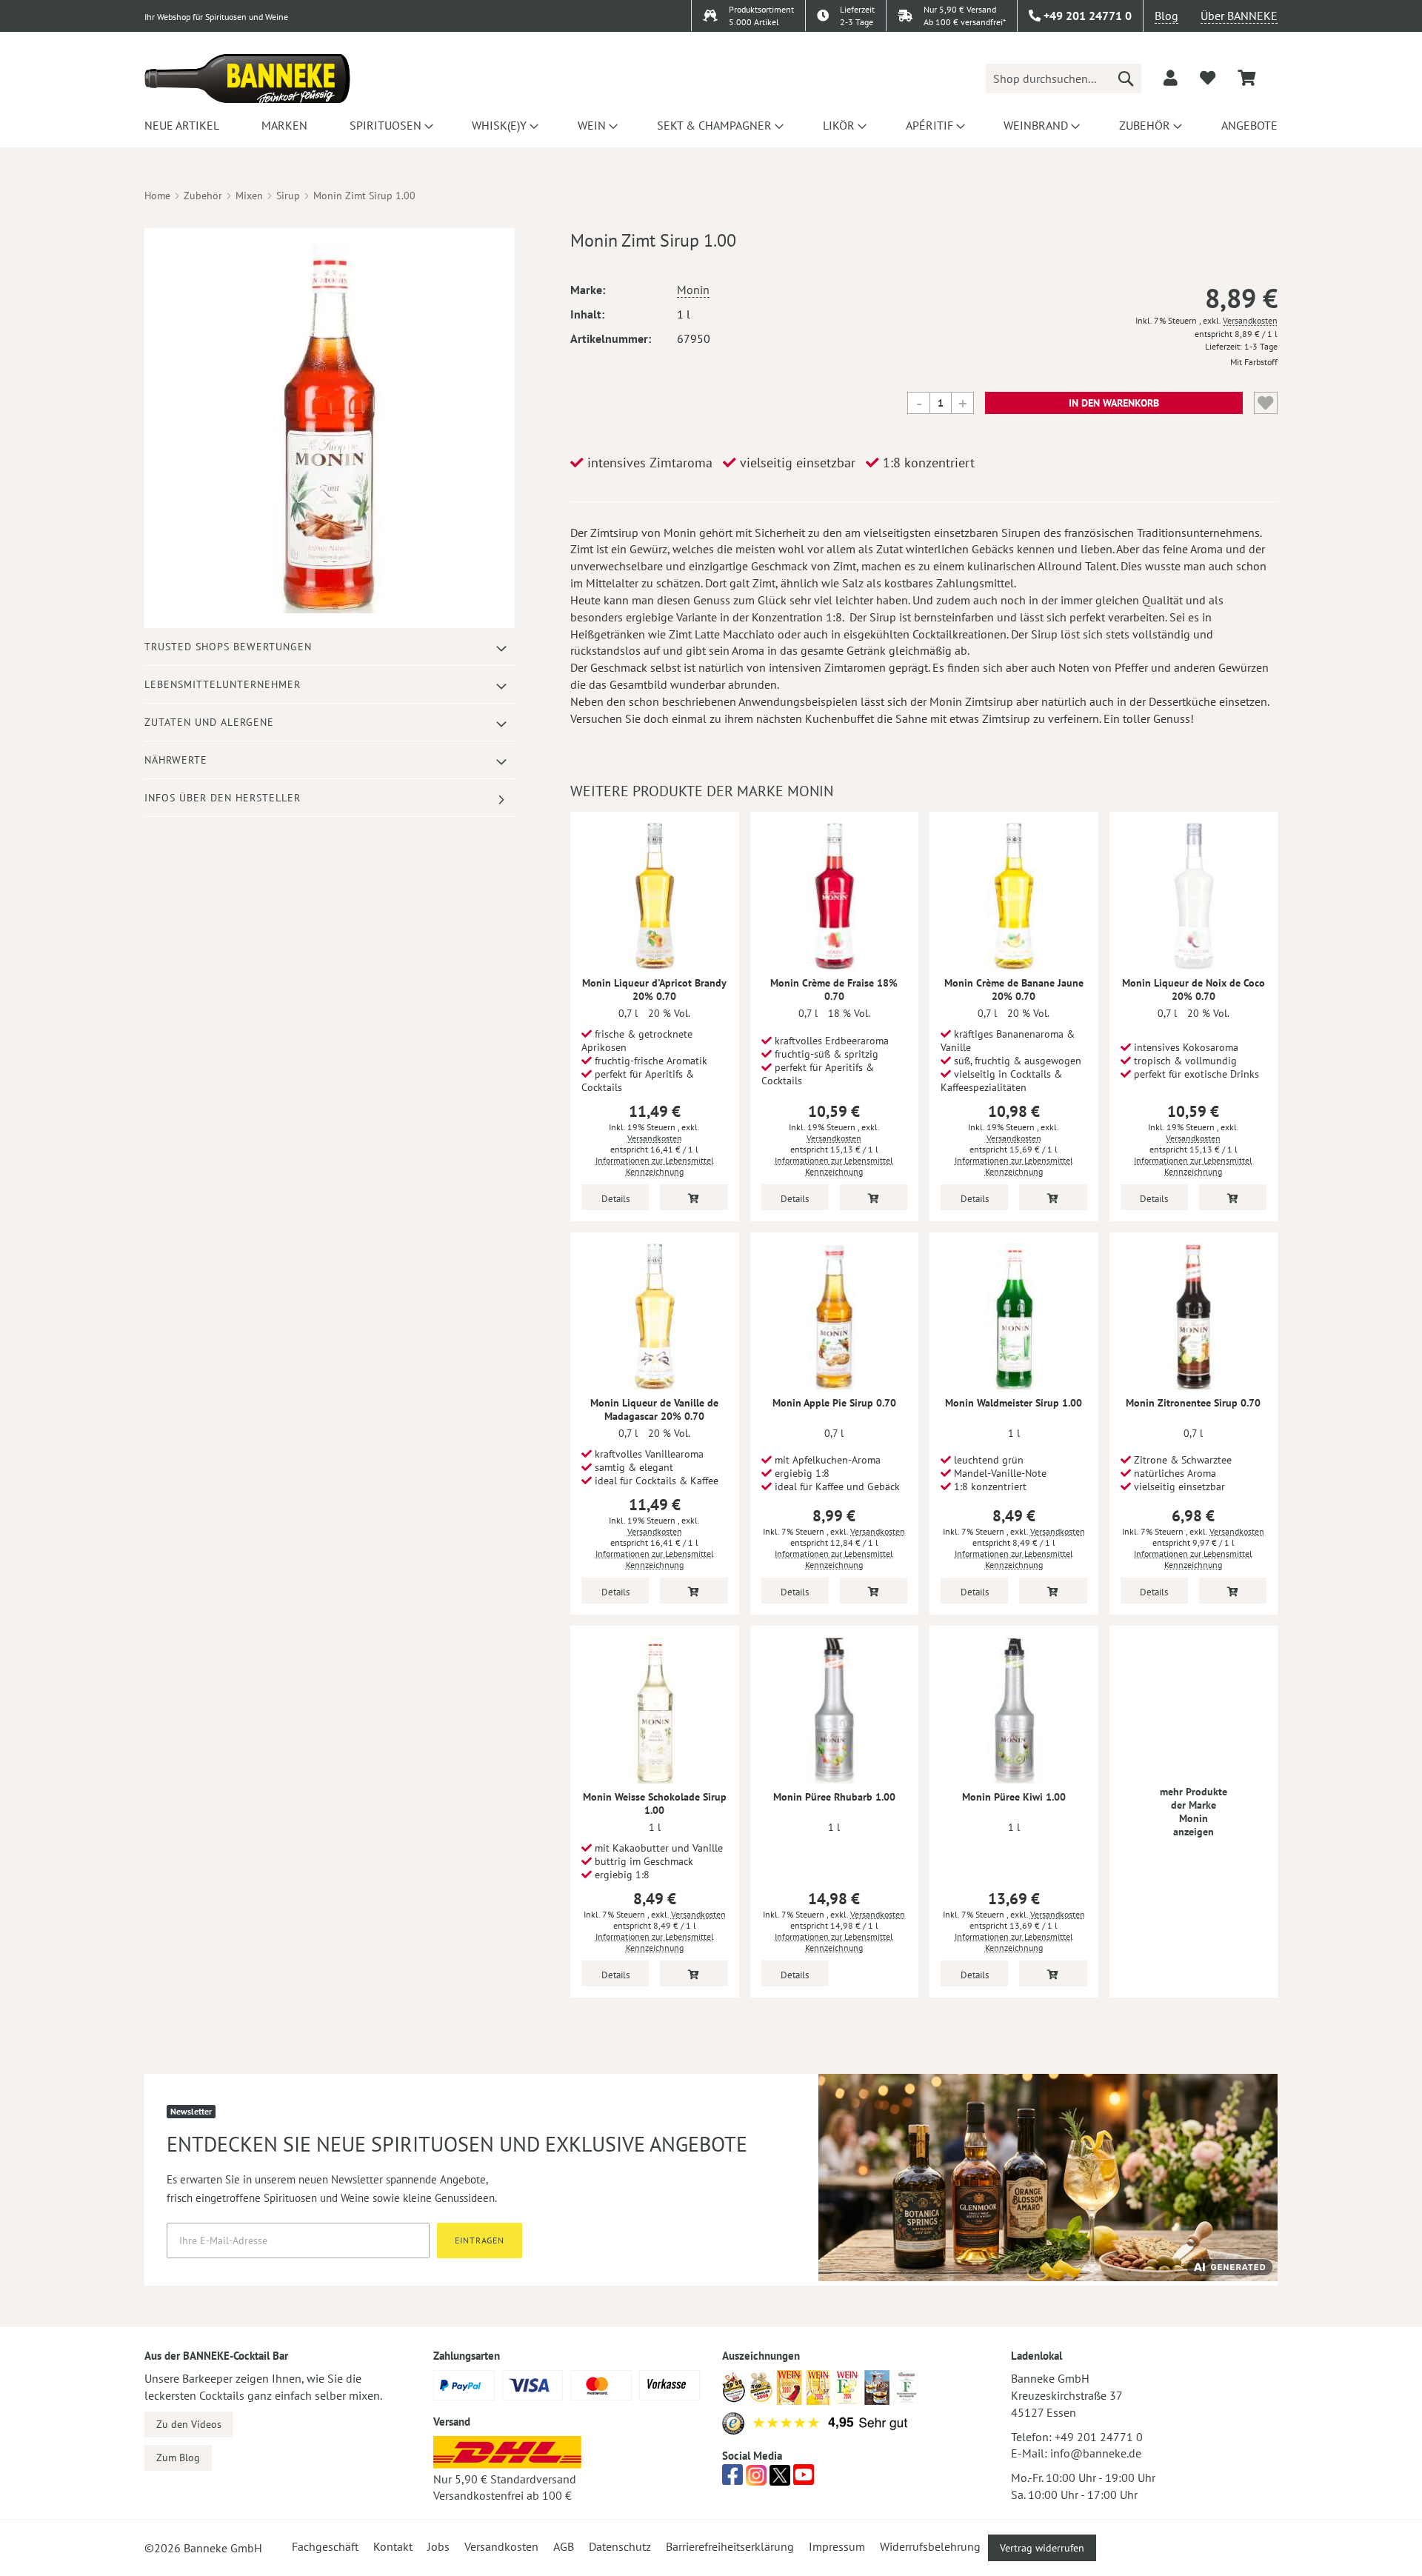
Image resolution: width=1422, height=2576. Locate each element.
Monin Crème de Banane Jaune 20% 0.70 (1014, 990)
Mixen (249, 196)
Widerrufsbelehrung (930, 2546)
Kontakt (393, 2546)
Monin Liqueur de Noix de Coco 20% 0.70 (1194, 990)
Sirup (288, 196)
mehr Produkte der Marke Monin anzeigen (1194, 1812)
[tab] (330, 647)
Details (615, 1199)
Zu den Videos (189, 2424)
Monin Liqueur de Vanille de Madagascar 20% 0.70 (654, 1409)
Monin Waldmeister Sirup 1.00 (1014, 1403)
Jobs (438, 2546)
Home (157, 196)
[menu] (711, 125)
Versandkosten (1250, 320)
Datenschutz (620, 2546)
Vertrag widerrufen (1042, 2548)
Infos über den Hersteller (223, 798)
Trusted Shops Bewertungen (228, 647)
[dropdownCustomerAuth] (1171, 78)
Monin (693, 290)
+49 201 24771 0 (1099, 2437)
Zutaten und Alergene (209, 722)
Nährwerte (176, 760)
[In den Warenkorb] (694, 1197)
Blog (1166, 16)
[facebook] (732, 2479)
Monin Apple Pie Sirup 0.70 (834, 1403)
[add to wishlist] (1208, 78)
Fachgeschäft (325, 2546)
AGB (564, 2546)
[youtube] (804, 2479)
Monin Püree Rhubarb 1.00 (834, 1797)
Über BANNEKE (1239, 16)
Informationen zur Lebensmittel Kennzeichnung (655, 1166)
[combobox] (1064, 79)
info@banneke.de (1096, 2453)
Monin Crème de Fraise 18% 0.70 (834, 990)
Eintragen (480, 2240)
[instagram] (756, 2479)
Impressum (837, 2546)
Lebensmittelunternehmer (223, 684)
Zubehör (203, 196)
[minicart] (1246, 78)
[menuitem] (182, 125)
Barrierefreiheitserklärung (730, 2546)
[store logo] (247, 79)
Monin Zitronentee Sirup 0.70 (1193, 1403)
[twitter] (780, 2479)
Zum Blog (178, 2457)
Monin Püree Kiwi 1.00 (1014, 1797)
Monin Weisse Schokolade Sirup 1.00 (655, 1803)
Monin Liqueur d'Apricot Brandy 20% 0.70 (654, 990)
